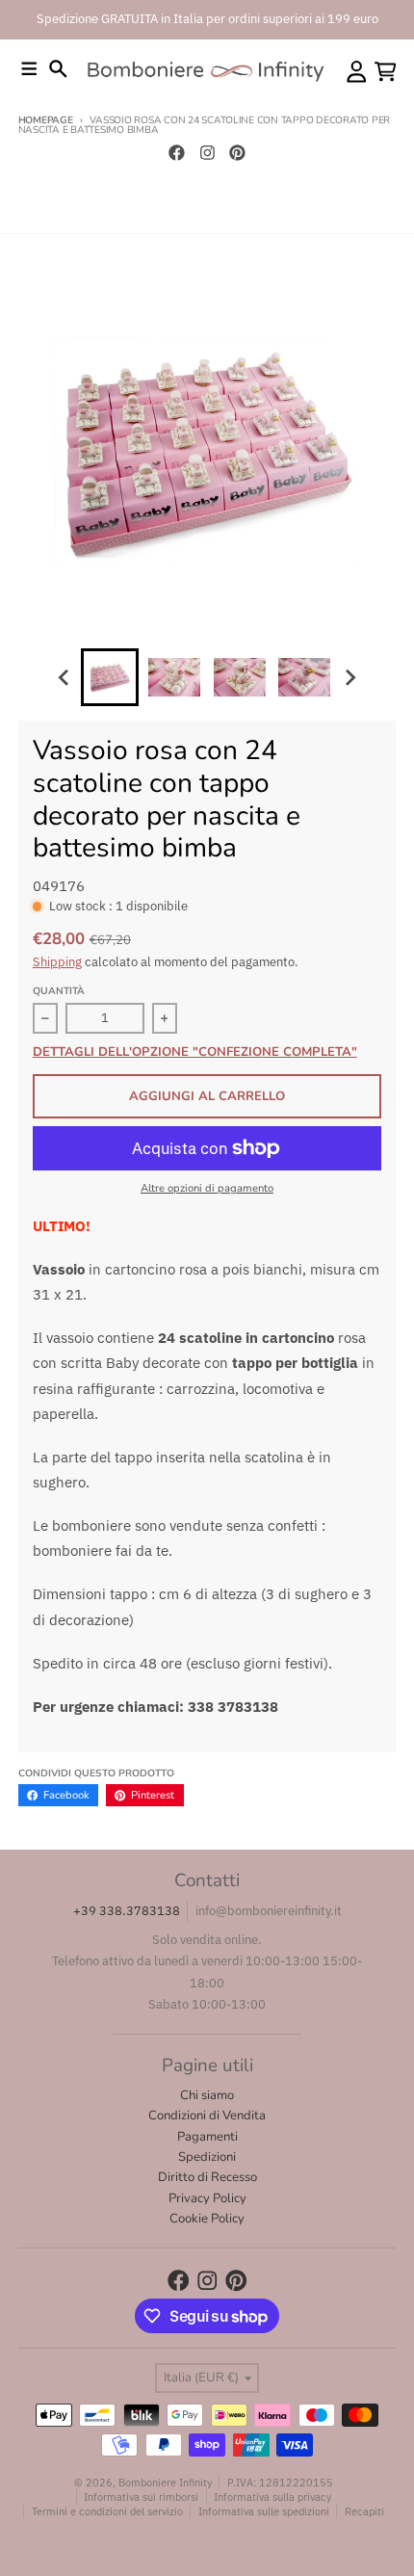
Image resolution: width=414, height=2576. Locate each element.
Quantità (59, 991)
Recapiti (364, 2511)
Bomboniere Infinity (165, 2482)
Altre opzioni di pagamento (207, 1188)
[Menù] (29, 69)
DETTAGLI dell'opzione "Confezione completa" (195, 1053)
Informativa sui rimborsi (141, 2497)
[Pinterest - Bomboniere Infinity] (238, 152)
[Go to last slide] (65, 677)
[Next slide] (349, 677)
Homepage (46, 120)
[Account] (357, 72)
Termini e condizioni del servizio (107, 2511)
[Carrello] (386, 72)
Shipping (57, 962)
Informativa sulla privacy (272, 2497)
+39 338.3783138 (127, 1911)
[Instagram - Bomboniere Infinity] (207, 152)
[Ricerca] (58, 69)
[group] (110, 677)
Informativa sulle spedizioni (264, 2511)
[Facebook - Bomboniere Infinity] (176, 152)
